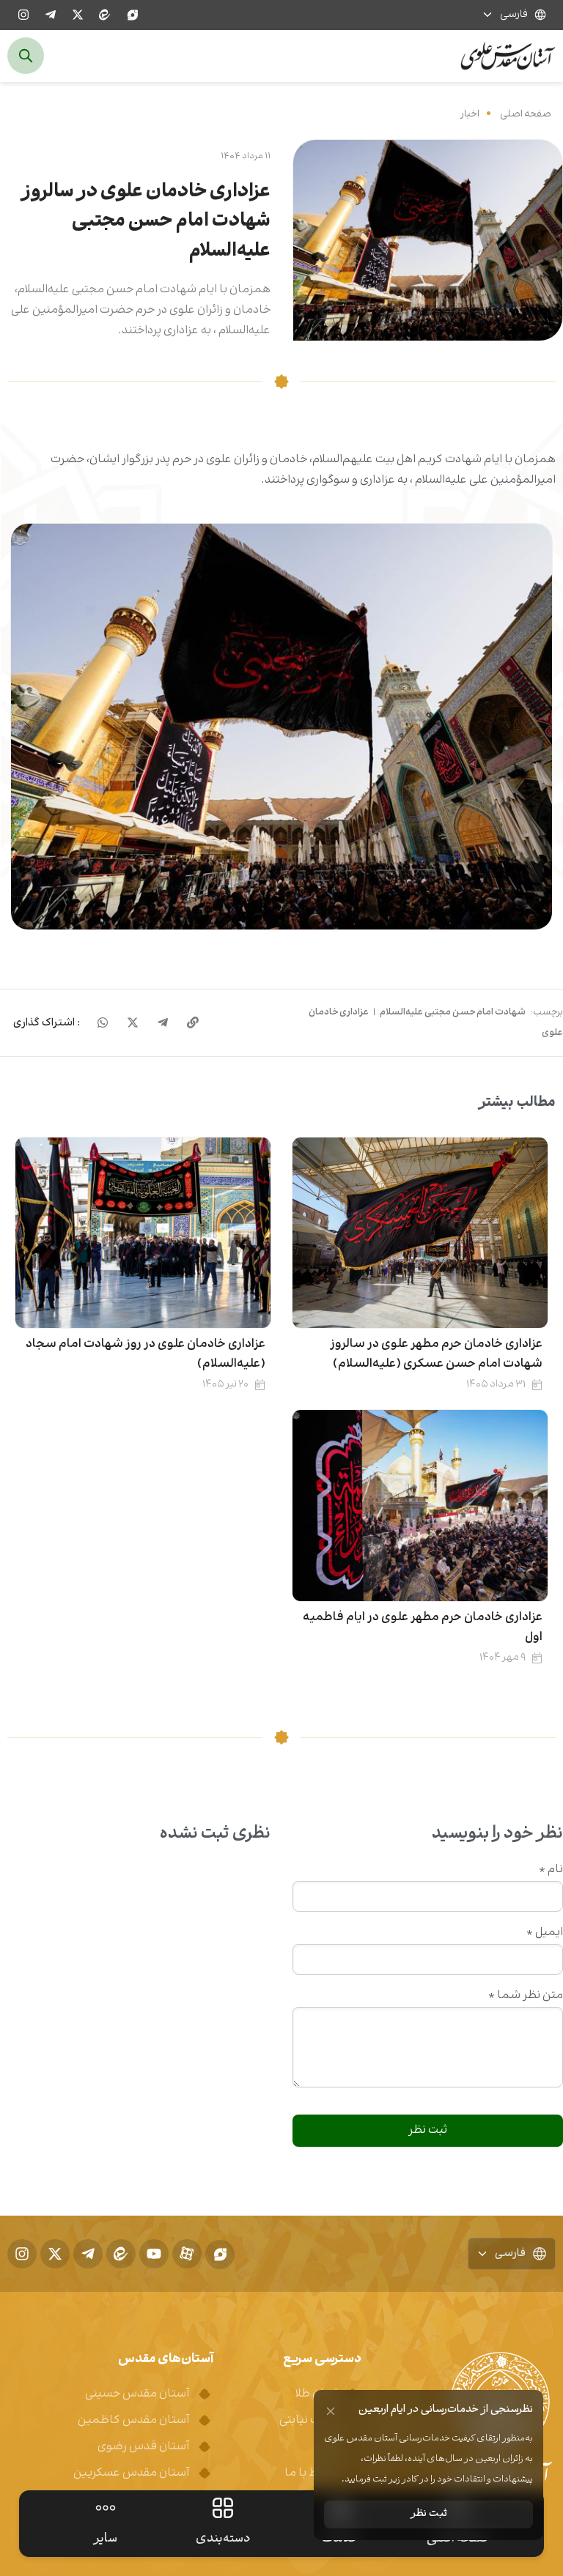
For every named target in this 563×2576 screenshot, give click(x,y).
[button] (281, 727)
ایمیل (545, 1933)
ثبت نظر (429, 2514)
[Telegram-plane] (51, 15)
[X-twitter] (78, 15)
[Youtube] (154, 2254)
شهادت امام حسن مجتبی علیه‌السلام (453, 1012)
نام (551, 1870)
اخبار (470, 114)
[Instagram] (23, 15)
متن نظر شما (526, 1996)
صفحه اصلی (526, 114)
